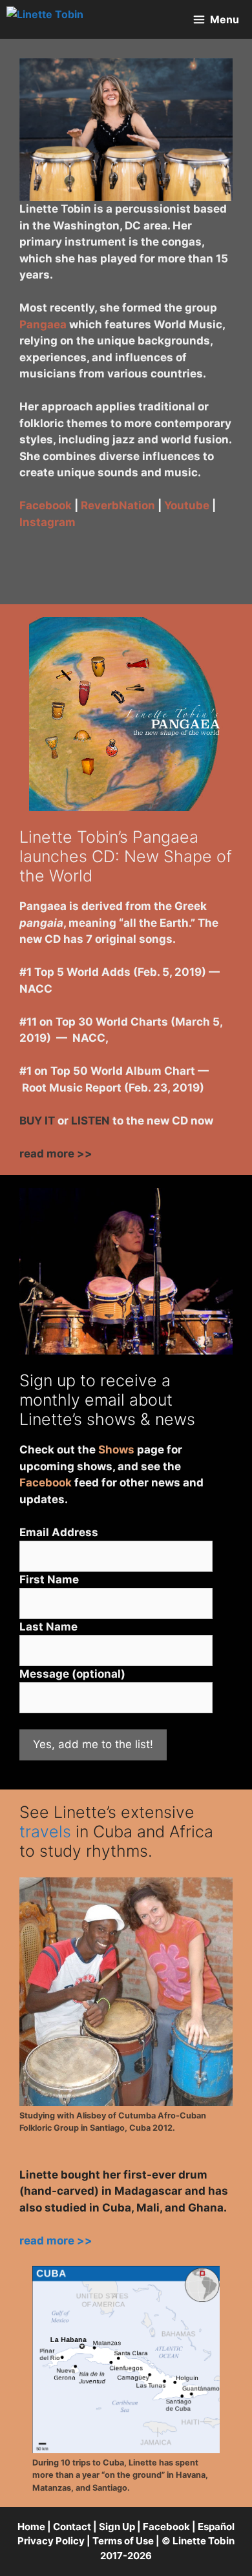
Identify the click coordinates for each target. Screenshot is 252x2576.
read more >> (56, 1154)
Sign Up (117, 2527)
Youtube (187, 505)
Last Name (48, 1627)
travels (45, 1832)
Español (216, 2527)
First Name (49, 1579)
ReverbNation (118, 505)
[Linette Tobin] (45, 19)
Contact (72, 2527)
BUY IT (37, 1121)
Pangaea (43, 324)
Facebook (46, 505)
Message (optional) (72, 1674)
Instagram (47, 522)
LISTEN (90, 1121)
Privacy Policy (51, 2541)
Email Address (59, 1532)
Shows (116, 1450)
